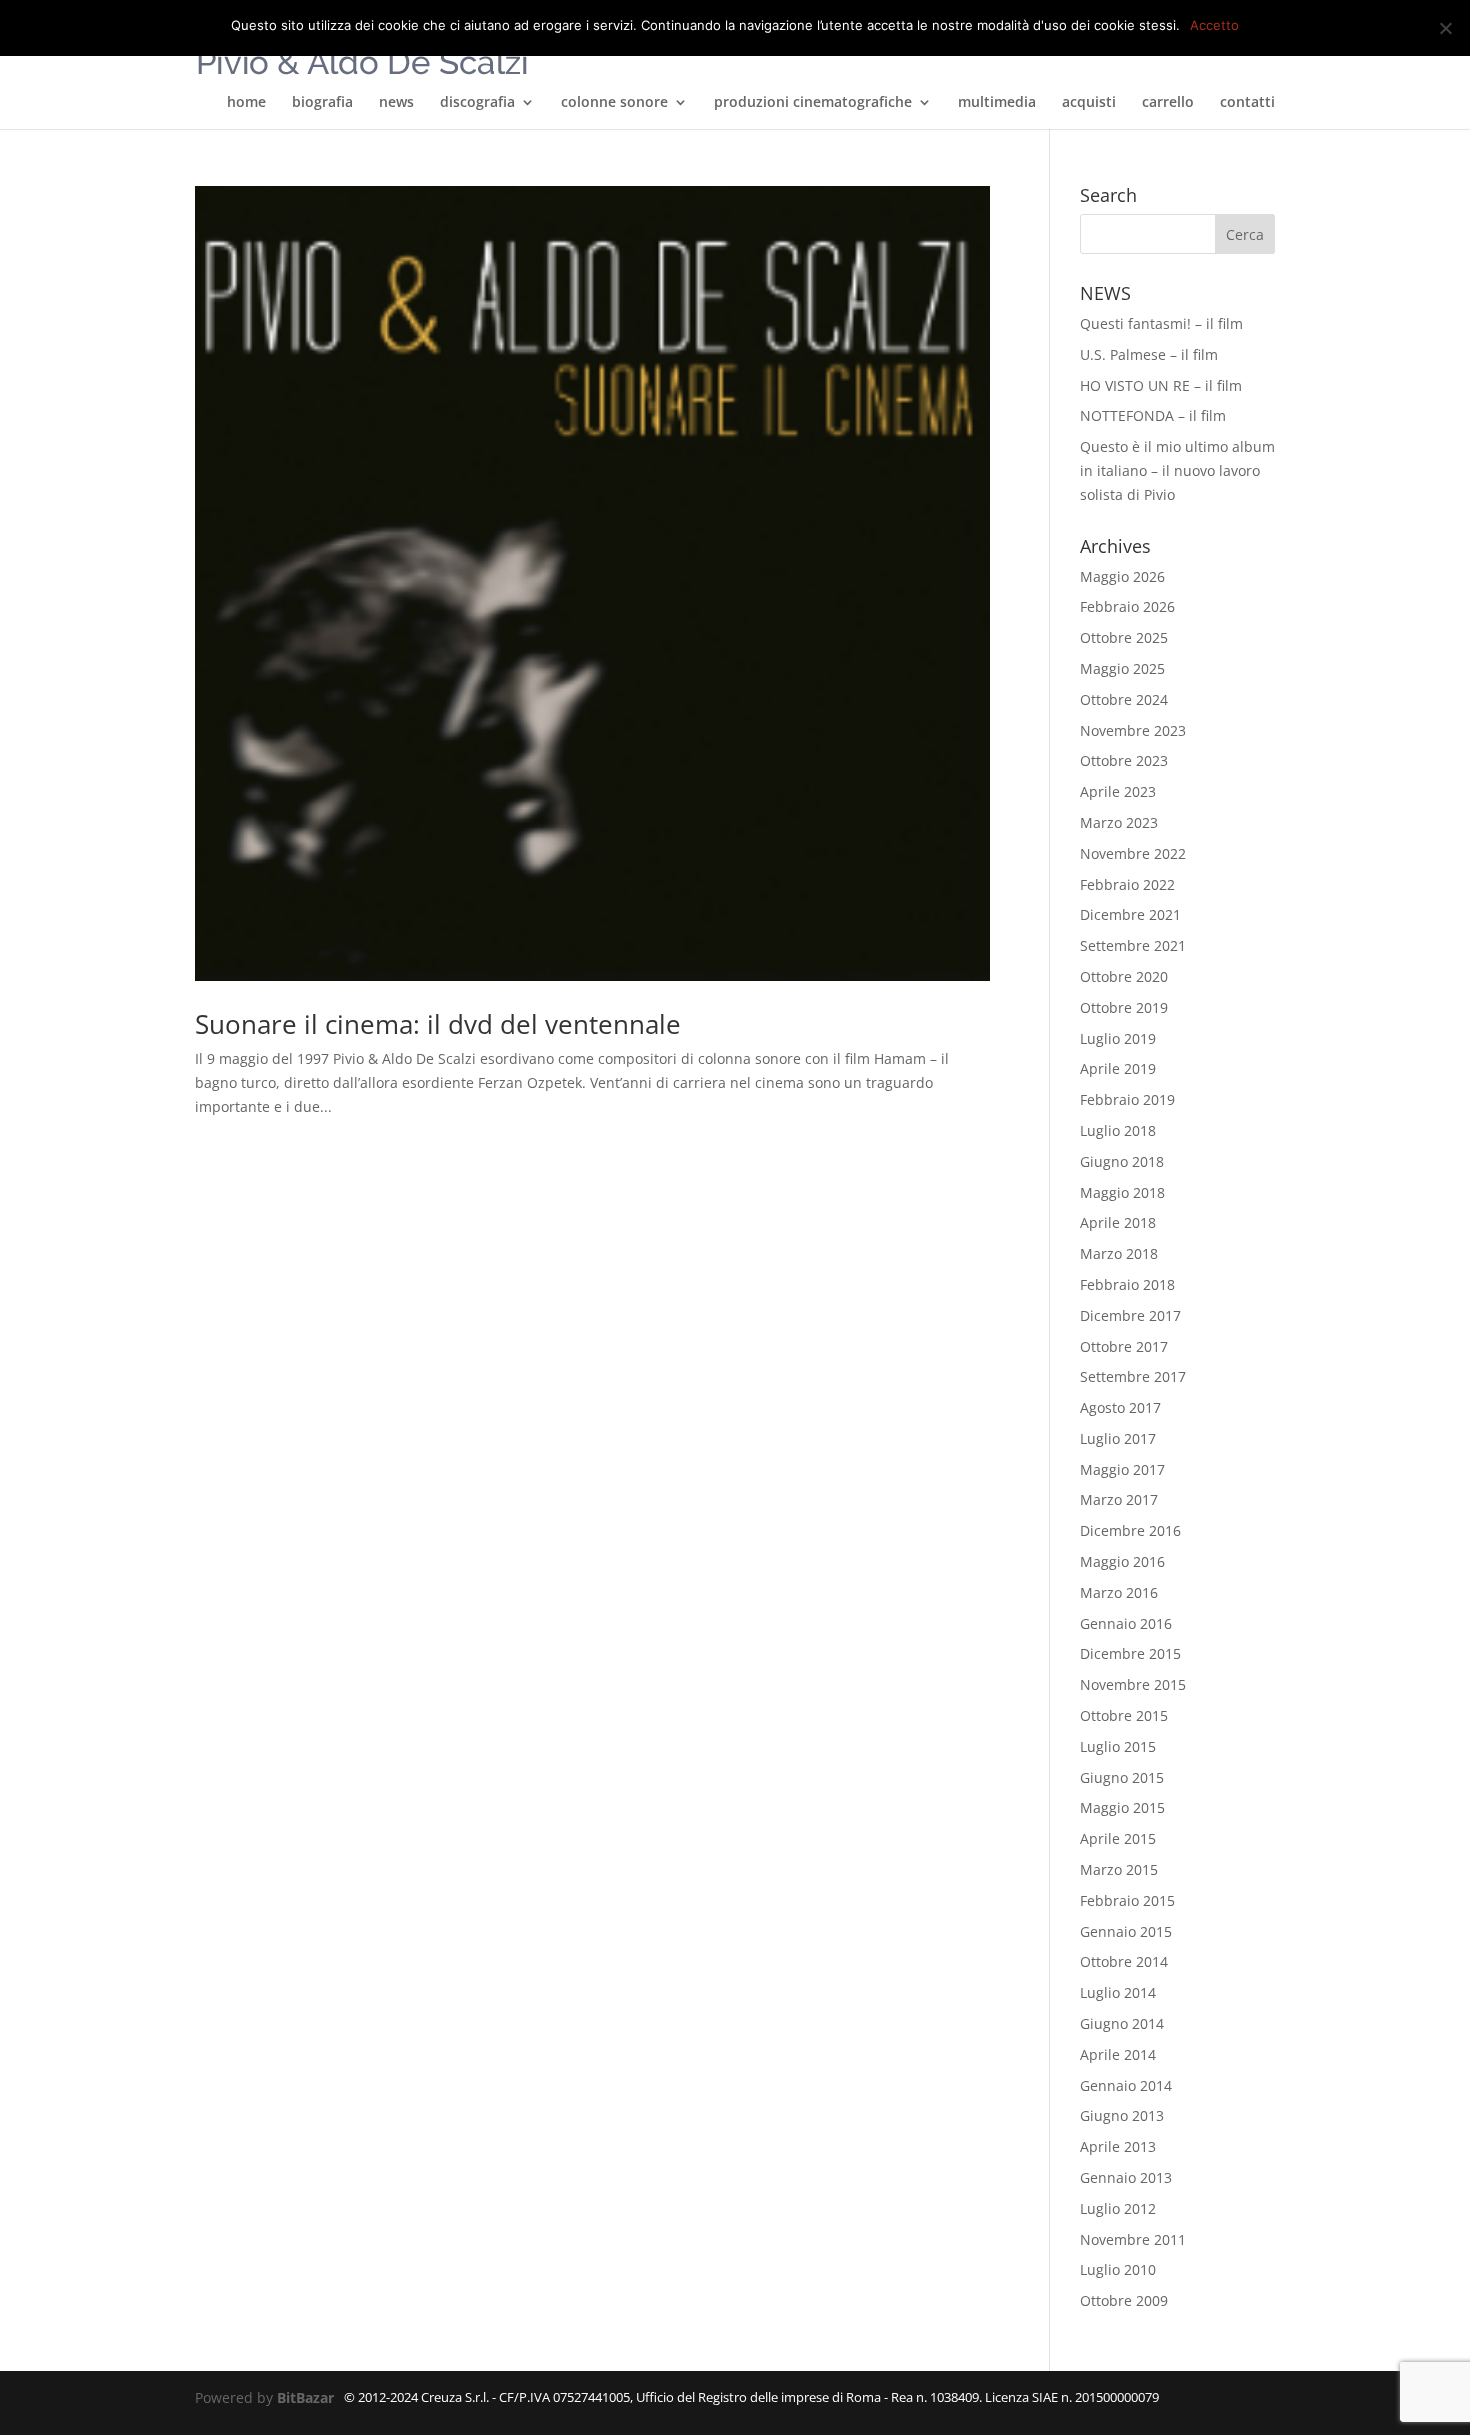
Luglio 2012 (1118, 2208)
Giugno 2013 (1122, 2115)
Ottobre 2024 (1124, 699)
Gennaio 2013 (1126, 2177)
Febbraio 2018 (1127, 1284)
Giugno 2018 (1122, 1161)
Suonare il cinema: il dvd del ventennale (438, 1024)
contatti (1247, 103)
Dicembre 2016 (1130, 1530)
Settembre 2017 (1133, 1376)
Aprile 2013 (1118, 2146)
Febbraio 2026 (1127, 606)
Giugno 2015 (1122, 1777)
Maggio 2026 (1122, 576)
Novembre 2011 (1133, 2239)
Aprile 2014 (1118, 2054)
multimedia (997, 103)
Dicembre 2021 (1130, 914)
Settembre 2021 (1133, 945)
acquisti (1089, 103)
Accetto (1214, 25)
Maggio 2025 (1122, 668)
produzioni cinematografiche (813, 103)
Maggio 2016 (1122, 1561)
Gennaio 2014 (1126, 2085)
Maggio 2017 (1122, 1469)
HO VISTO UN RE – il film (1161, 385)
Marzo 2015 (1119, 1869)
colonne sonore (614, 103)
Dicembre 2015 (1130, 1653)
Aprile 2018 (1118, 1222)
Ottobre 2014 (1124, 1961)
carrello (1168, 103)
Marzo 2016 (1119, 1592)
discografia (477, 103)
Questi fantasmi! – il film (1161, 323)
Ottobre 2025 (1124, 637)
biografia (322, 103)
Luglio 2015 (1118, 1746)
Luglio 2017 (1118, 1438)
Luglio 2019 (1118, 1038)
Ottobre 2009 (1124, 2300)
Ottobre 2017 (1124, 1346)
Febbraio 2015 (1127, 1900)
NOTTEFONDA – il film (1153, 415)
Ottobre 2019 (1124, 1007)
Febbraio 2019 (1127, 1099)
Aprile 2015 (1118, 1838)
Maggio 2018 (1122, 1192)
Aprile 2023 (1118, 791)
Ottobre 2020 (1124, 976)
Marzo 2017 (1119, 1499)
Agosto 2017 (1120, 1407)
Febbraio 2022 (1127, 884)
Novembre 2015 (1133, 1684)
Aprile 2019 (1118, 1068)
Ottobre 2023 (1124, 760)
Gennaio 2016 (1126, 1623)
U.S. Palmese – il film (1149, 354)
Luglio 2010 (1118, 2269)
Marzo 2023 (1119, 822)
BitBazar (305, 2397)
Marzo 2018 (1119, 1253)
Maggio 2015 (1122, 1807)
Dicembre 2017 (1130, 1315)
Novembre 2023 (1133, 730)
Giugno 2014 (1122, 2023)
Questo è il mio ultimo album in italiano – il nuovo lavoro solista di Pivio (1177, 470)
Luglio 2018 (1118, 1130)
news (396, 103)
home (246, 103)
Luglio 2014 (1118, 1992)
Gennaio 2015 (1126, 1931)
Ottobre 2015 (1124, 1715)
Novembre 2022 (1133, 853)
